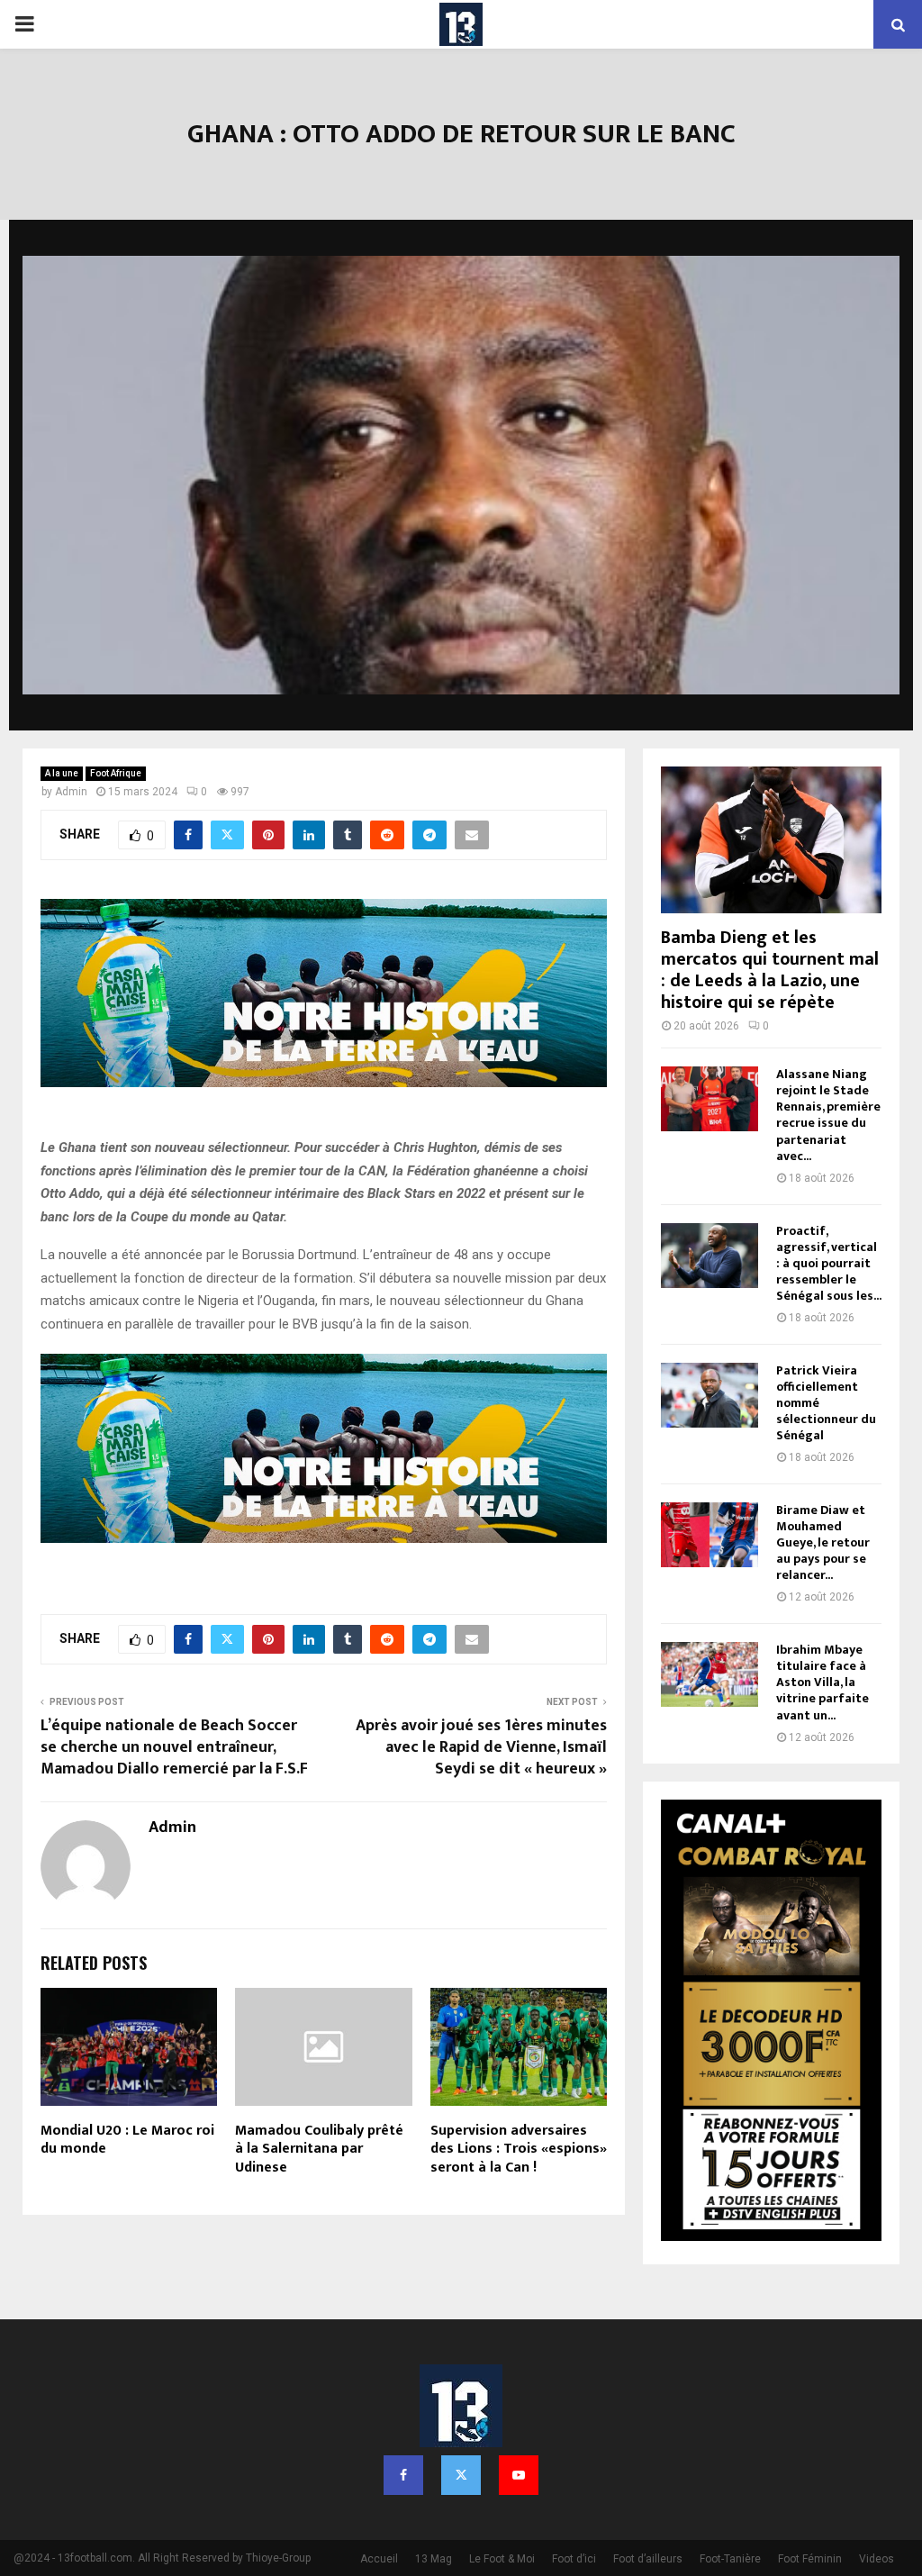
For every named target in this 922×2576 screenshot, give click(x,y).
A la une (62, 773)
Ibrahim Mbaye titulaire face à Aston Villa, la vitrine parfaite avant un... (823, 1682)
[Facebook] (403, 2475)
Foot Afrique (116, 773)
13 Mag (434, 2559)
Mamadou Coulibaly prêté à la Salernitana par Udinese (319, 2150)
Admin (71, 792)
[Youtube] (519, 2475)
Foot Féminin (810, 2559)
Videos (877, 2559)
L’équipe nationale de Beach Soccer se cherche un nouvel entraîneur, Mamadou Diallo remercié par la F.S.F (174, 1747)
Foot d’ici (574, 2559)
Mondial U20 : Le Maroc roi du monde (127, 2140)
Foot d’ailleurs (648, 2559)
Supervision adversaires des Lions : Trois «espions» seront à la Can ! (519, 2150)
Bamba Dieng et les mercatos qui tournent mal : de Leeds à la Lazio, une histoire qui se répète (770, 970)
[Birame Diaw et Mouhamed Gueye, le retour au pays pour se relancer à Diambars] (710, 1535)
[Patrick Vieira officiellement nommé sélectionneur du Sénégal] (710, 1395)
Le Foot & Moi (502, 2559)
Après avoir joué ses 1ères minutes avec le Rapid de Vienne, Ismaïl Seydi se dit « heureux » (481, 1747)
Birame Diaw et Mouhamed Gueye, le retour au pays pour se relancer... (823, 1542)
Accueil (379, 2559)
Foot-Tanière (730, 2559)
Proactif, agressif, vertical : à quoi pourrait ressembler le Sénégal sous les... (829, 1263)
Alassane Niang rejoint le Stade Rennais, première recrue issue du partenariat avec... (828, 1115)
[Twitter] (461, 2475)
